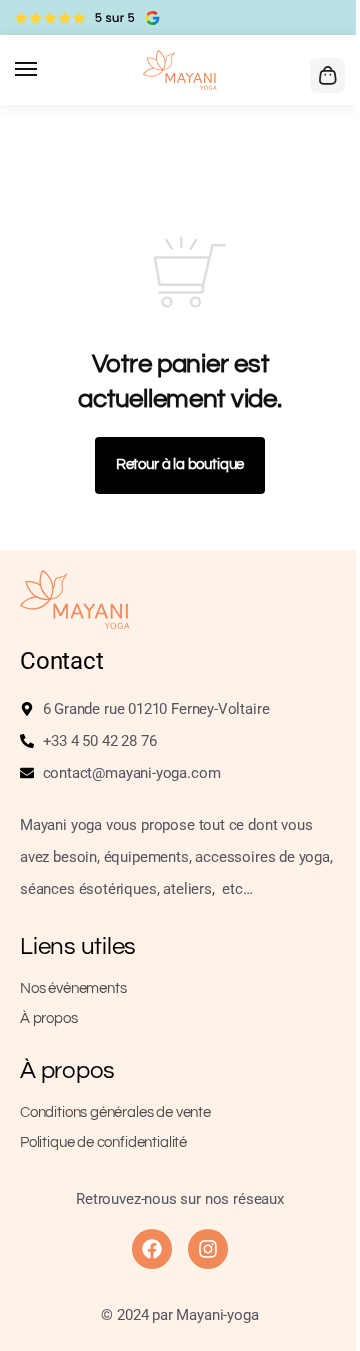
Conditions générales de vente (115, 1112)
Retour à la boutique (180, 464)
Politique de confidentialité (103, 1142)
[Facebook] (152, 1249)
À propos (49, 1018)
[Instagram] (208, 1249)
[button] (325, 74)
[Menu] (45, 70)
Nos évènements (73, 988)
